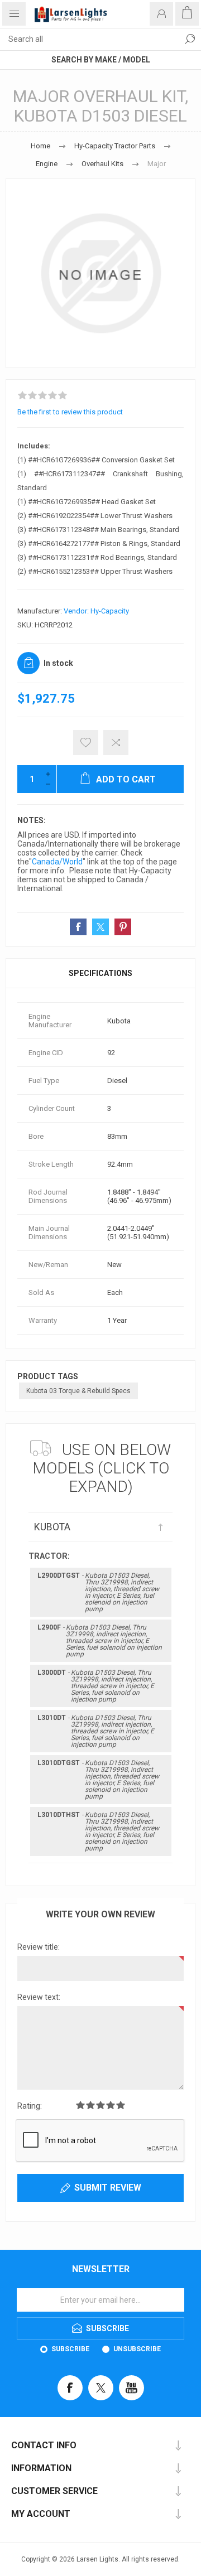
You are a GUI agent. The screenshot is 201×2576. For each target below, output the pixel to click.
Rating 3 (100, 2105)
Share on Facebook (78, 927)
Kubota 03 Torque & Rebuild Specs (78, 1391)
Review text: (39, 1997)
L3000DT (96, 1686)
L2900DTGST (98, 1592)
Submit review (108, 2188)
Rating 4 (111, 2105)
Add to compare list (116, 743)
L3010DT (96, 1731)
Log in (161, 14)
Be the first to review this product (70, 412)
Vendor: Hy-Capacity (96, 611)
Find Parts (190, 39)
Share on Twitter (100, 927)
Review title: (39, 1947)
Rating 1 (80, 2105)
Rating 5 (121, 2105)
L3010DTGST (98, 1780)
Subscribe (70, 2349)
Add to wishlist (86, 743)
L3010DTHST (98, 1831)
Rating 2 (90, 2105)
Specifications (100, 973)
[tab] (100, 973)
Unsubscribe (137, 2349)
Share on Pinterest (123, 927)
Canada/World (57, 862)
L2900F (100, 1641)
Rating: (30, 2106)
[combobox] (89, 39)
